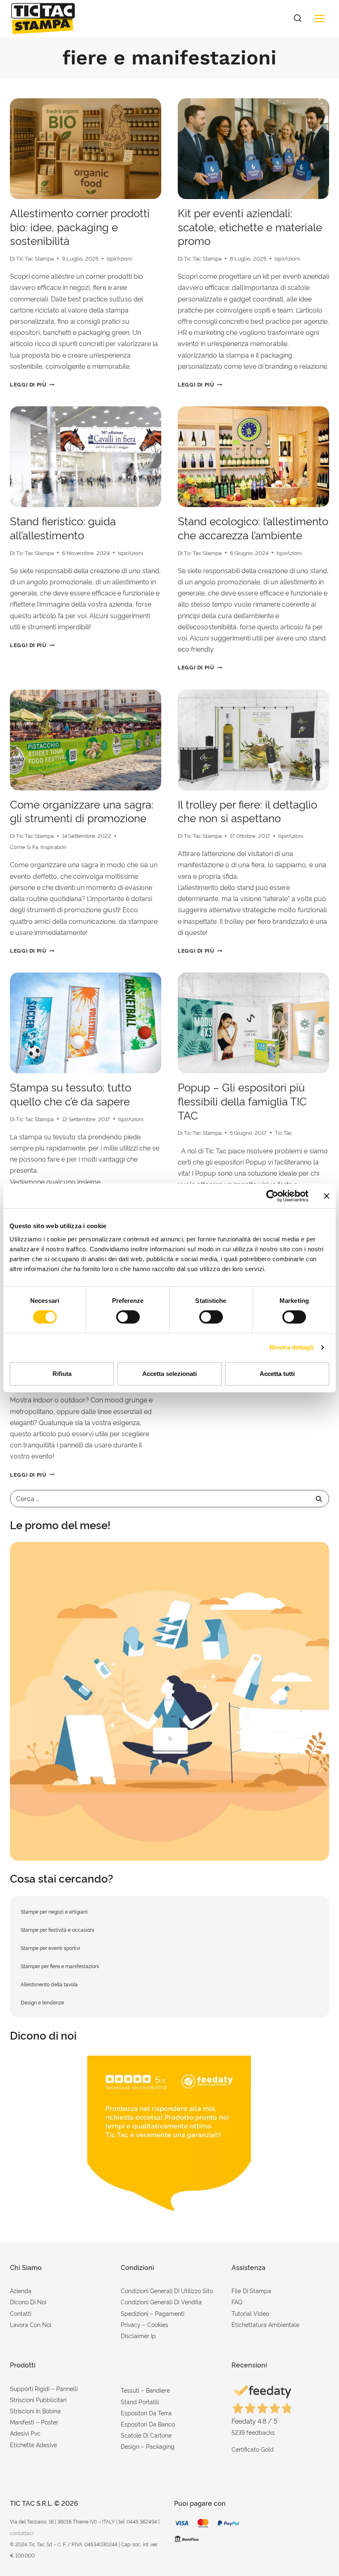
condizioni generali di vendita (161, 2302)
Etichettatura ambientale (265, 2324)
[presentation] (86, 149)
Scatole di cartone (146, 2435)
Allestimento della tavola (49, 1984)
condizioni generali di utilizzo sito (167, 2290)
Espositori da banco (148, 2424)
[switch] (128, 1317)
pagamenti (170, 2313)
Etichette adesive (33, 2444)
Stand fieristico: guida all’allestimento (63, 527)
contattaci (22, 2533)
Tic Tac (284, 1132)
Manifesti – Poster (34, 2422)
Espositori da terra (146, 2413)
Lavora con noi (31, 2324)
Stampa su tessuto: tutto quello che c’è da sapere (70, 1093)
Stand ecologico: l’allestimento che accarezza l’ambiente (253, 527)
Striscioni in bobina (35, 2411)
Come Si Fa (24, 847)
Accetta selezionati (169, 1374)
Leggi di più (32, 384)
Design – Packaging (148, 2446)
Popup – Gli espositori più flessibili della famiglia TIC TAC (242, 1101)
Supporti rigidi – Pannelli (44, 2388)
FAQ (237, 2302)
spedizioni (135, 2313)
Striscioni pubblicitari (38, 2399)
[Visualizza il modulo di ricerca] (298, 19)
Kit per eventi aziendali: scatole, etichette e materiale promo (250, 226)
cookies (158, 2324)
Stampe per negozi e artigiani (54, 1911)
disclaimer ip (138, 2335)
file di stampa (251, 2290)
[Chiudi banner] (327, 1196)
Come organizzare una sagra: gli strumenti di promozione (82, 811)
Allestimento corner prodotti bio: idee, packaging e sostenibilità (80, 226)
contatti (21, 2313)
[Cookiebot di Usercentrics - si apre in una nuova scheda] (272, 1196)
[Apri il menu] (319, 18)
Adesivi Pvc (25, 2433)
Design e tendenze (42, 2002)
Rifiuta (62, 1374)
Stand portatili (140, 2402)
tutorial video (250, 2313)
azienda (21, 2290)
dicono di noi (28, 2302)
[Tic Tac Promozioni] (169, 1701)
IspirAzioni (119, 258)
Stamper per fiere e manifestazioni (60, 1966)
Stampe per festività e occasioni (57, 1930)
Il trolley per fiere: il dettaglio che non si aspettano (247, 811)
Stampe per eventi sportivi (50, 1948)
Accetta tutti (277, 1374)
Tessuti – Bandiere (145, 2390)
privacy (131, 2324)
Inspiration (54, 847)
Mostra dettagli (292, 1347)
